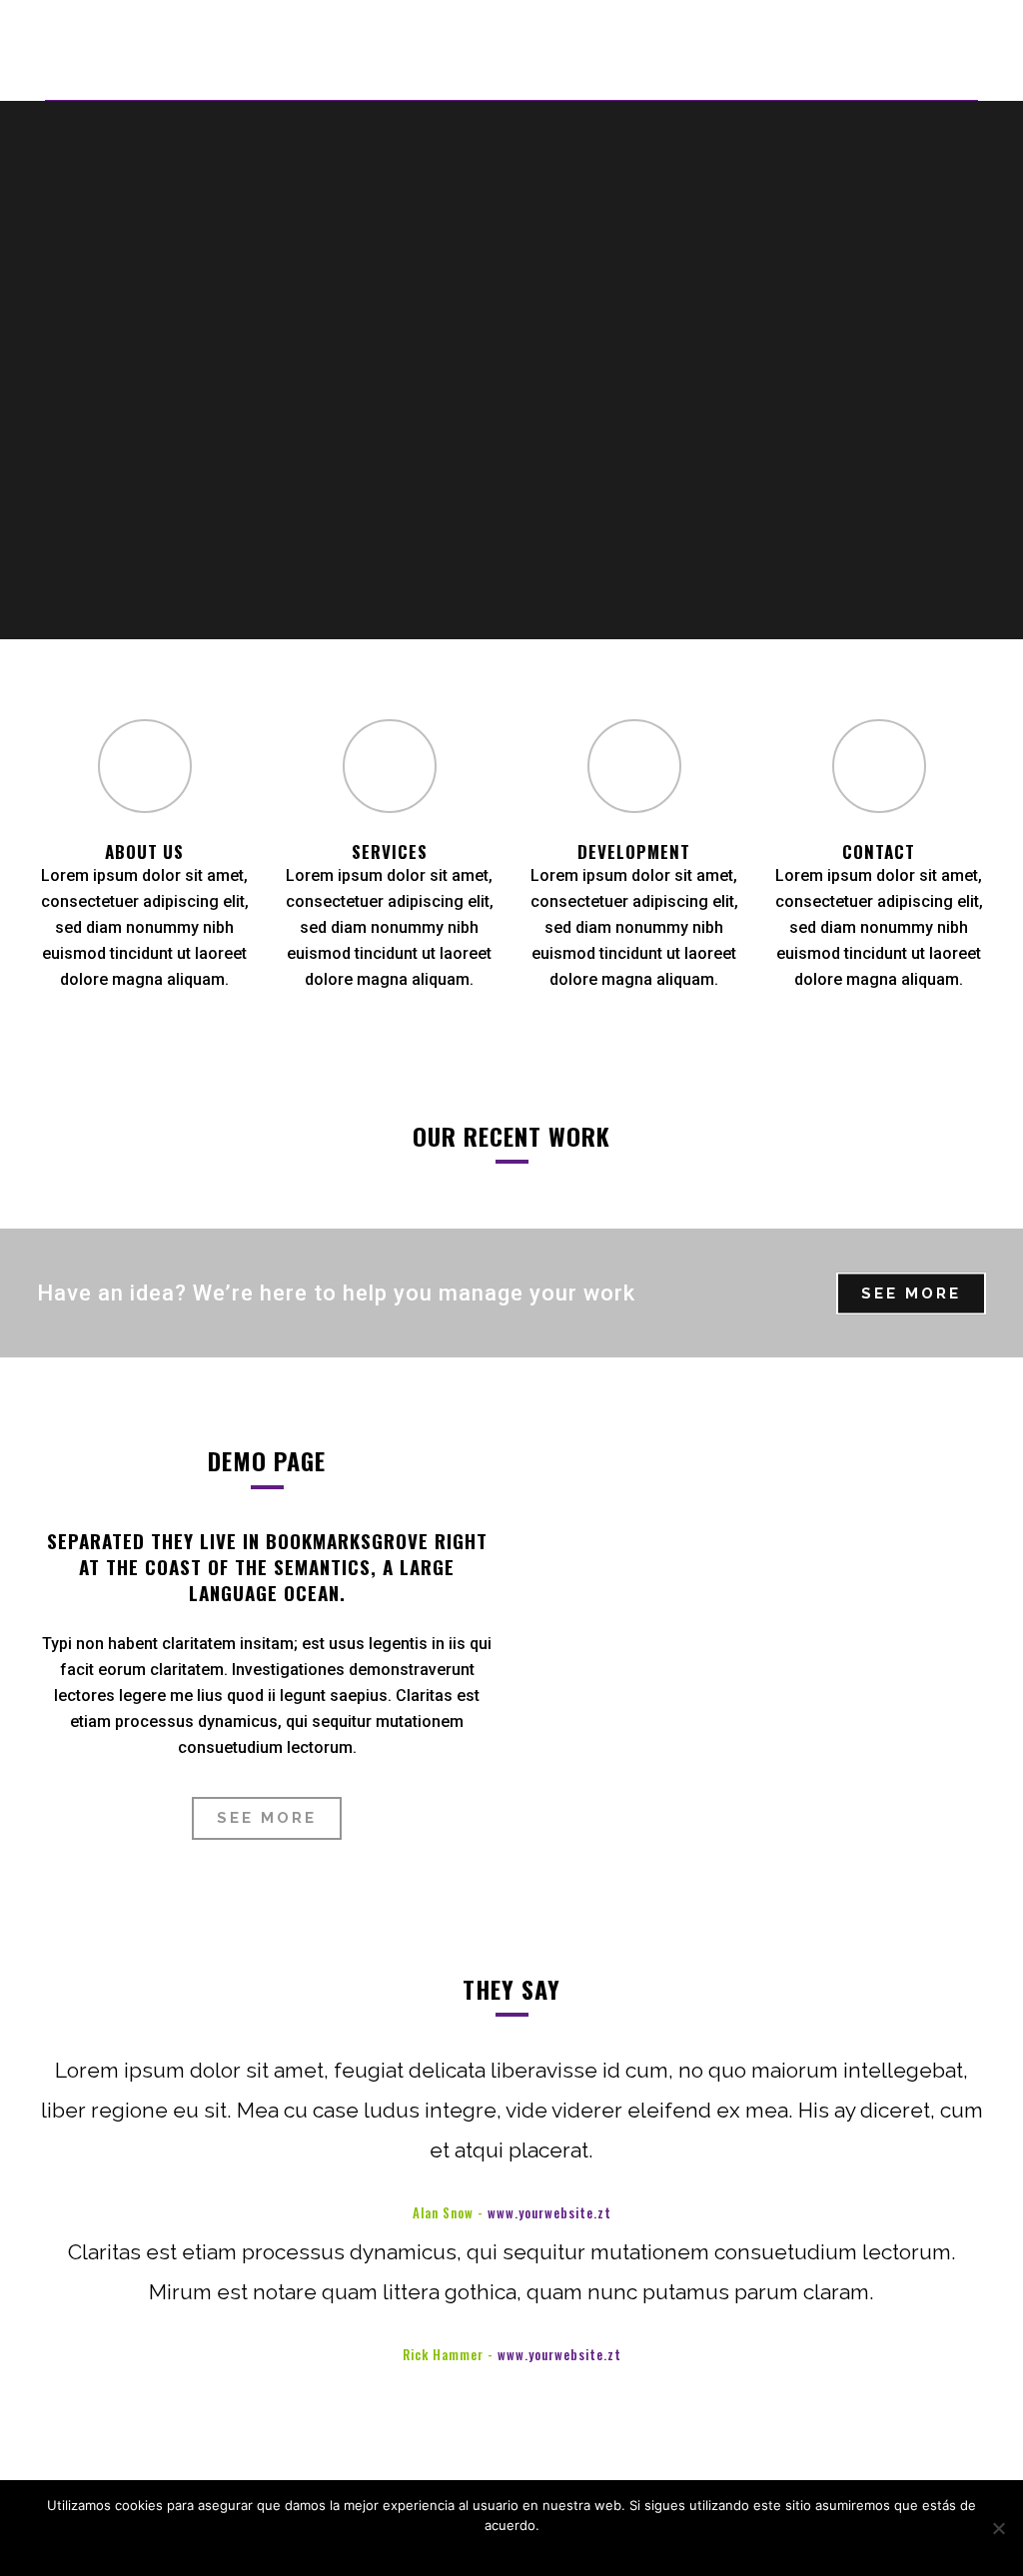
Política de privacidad (530, 2551)
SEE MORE (911, 1293)
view (151, 1428)
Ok (446, 2551)
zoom (155, 1370)
